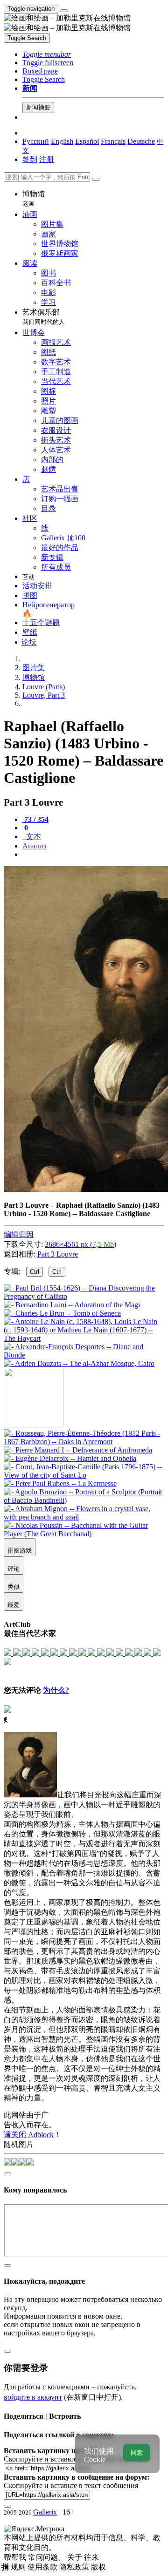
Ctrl (35, 1272)
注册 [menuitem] (47, 159)
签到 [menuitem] (30, 159)
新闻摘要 (38, 107)
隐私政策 (75, 2567)
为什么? (56, 1690)
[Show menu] (64, 11)
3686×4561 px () (80, 1244)
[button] (47, 54)
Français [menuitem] (113, 141)
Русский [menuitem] (36, 141)
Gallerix (45, 2512)
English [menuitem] (62, 141)
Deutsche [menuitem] (141, 141)
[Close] (96, 179)
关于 (76, 2557)
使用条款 (43, 2567)
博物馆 (34, 198)
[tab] (35, 819)
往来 (91, 2557)
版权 (98, 2567)
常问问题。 (48, 2557)
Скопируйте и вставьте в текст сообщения (71, 2485)
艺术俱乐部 (44, 317)
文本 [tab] (33, 837)
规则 (19, 2567)
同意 (137, 2452)
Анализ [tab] (34, 846)
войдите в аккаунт (33, 2397)
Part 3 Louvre (58, 1254)
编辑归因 (19, 1234)
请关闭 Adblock (29, 2135)
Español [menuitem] (87, 141)
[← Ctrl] (79, 1363)
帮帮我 (16, 2557)
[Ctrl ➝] (84, 1442)
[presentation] (93, 854)
